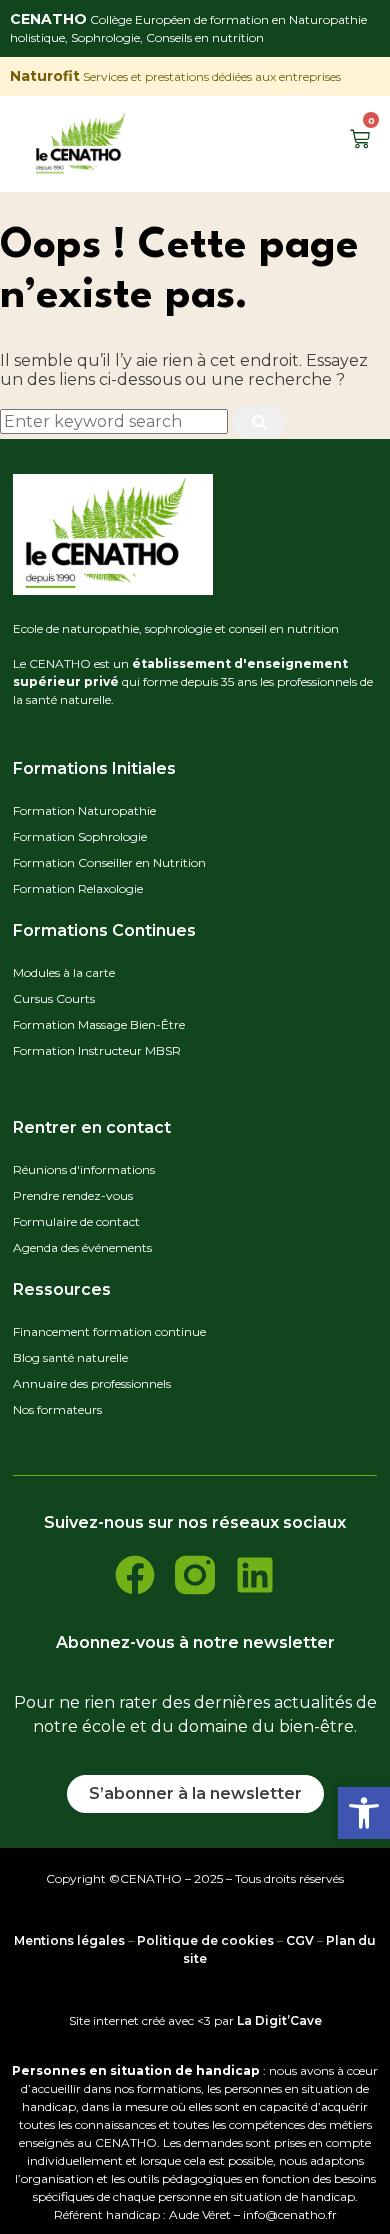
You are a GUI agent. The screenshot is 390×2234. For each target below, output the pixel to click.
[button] (364, 1813)
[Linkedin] (255, 1575)
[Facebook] (135, 1575)
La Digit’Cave (279, 2020)
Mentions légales (69, 1940)
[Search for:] (116, 421)
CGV (300, 1940)
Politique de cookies (205, 1940)
